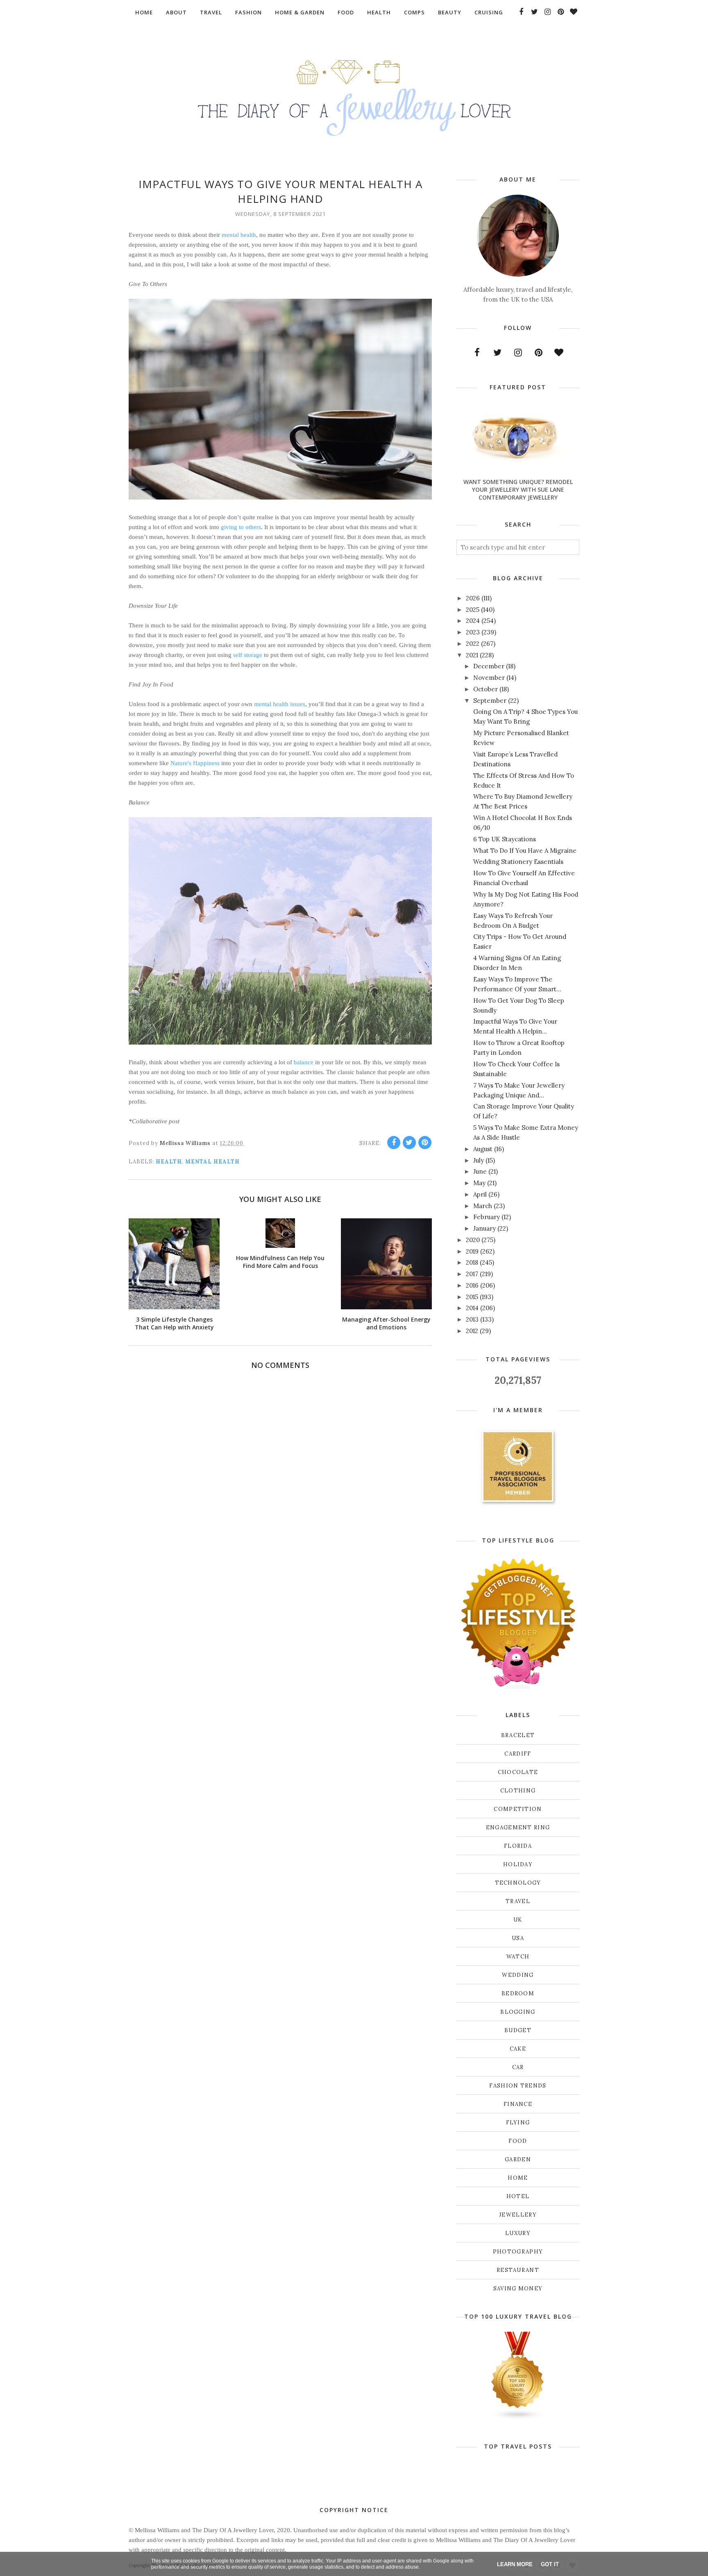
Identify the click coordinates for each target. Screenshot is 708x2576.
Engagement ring (518, 1828)
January (484, 1228)
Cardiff (518, 1754)
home (518, 2178)
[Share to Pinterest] (425, 1143)
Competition (518, 1809)
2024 (473, 621)
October (486, 689)
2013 (472, 1319)
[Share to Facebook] (394, 1143)
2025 (473, 610)
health (169, 1162)
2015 (472, 1297)
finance (518, 2104)
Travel (518, 1901)
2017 (472, 1274)
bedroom (518, 1993)
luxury (518, 2233)
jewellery (518, 2215)
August (483, 1149)
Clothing (518, 1791)
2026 (473, 598)
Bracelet (518, 1735)
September (490, 701)
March (483, 1206)
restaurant (518, 2270)
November (489, 678)
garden (518, 2159)
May (479, 1183)
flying (518, 2123)
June (480, 1171)
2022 (473, 644)
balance (304, 1062)
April (480, 1194)
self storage (248, 655)
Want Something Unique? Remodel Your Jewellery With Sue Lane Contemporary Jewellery (518, 490)
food (518, 2141)
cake (518, 2049)
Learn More (515, 2564)
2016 (472, 1285)
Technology (518, 1883)
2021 (472, 655)
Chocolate (518, 1772)
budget (518, 2030)
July (479, 1160)
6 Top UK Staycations (505, 839)
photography (518, 2252)
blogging (518, 2012)
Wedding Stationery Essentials (518, 862)
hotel (518, 2196)
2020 (473, 1240)
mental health (239, 235)
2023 (473, 632)
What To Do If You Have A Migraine (525, 851)
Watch (518, 1957)
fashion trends (518, 2086)
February (487, 1217)
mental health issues (280, 704)
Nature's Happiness (195, 763)
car (518, 2067)
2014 (472, 1308)
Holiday (518, 1864)
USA (518, 1938)
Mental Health (212, 1162)
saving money (518, 2289)
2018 (472, 1262)
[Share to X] (409, 1143)
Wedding (518, 1975)
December (489, 666)
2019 (472, 1251)
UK (518, 1920)
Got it (550, 2564)
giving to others (241, 527)
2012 (472, 1331)
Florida (518, 1846)
